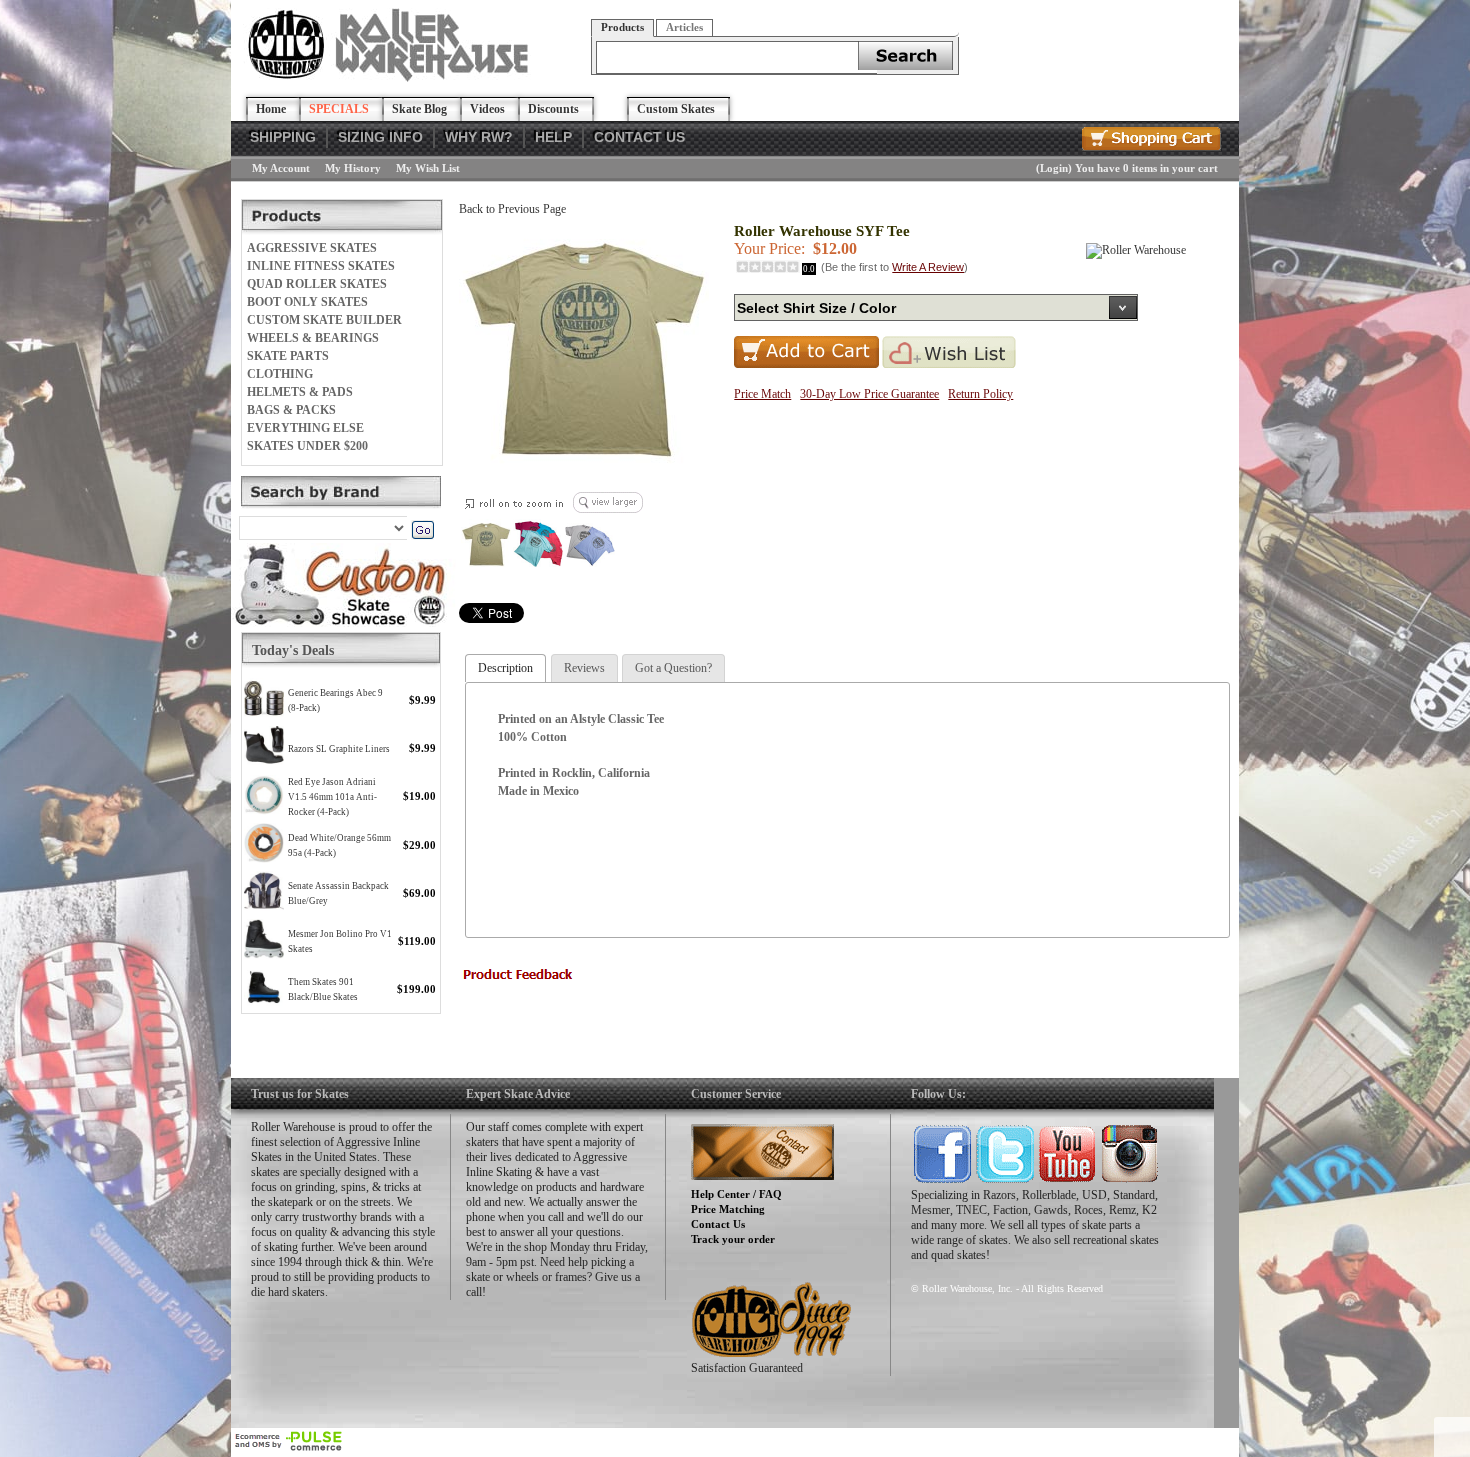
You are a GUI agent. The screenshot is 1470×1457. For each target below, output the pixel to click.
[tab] (505, 668)
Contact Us (718, 1224)
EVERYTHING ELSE (305, 428)
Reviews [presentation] (584, 668)
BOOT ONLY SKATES (307, 302)
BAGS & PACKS (291, 410)
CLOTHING (280, 374)
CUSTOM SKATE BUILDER (324, 320)
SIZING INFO (380, 137)
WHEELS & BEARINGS (313, 338)
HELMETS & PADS (300, 392)
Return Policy (980, 394)
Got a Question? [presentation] (673, 668)
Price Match (762, 394)
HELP (553, 137)
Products (622, 27)
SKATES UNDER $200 (307, 446)
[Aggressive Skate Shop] (391, 78)
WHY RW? (479, 137)
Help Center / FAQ (736, 1194)
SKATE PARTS (288, 356)
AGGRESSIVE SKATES (312, 248)
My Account (281, 168)
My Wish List (428, 168)
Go (422, 530)
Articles (684, 27)
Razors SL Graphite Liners (339, 749)
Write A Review (928, 267)
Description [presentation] (505, 668)
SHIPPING (283, 137)
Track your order (733, 1239)
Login (1054, 168)
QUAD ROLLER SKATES (317, 284)
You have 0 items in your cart (1146, 168)
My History (353, 168)
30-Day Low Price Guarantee (869, 394)
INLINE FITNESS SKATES (321, 266)
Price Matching (728, 1209)
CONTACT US (639, 137)
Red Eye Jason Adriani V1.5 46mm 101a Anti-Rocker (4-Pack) (332, 797)
